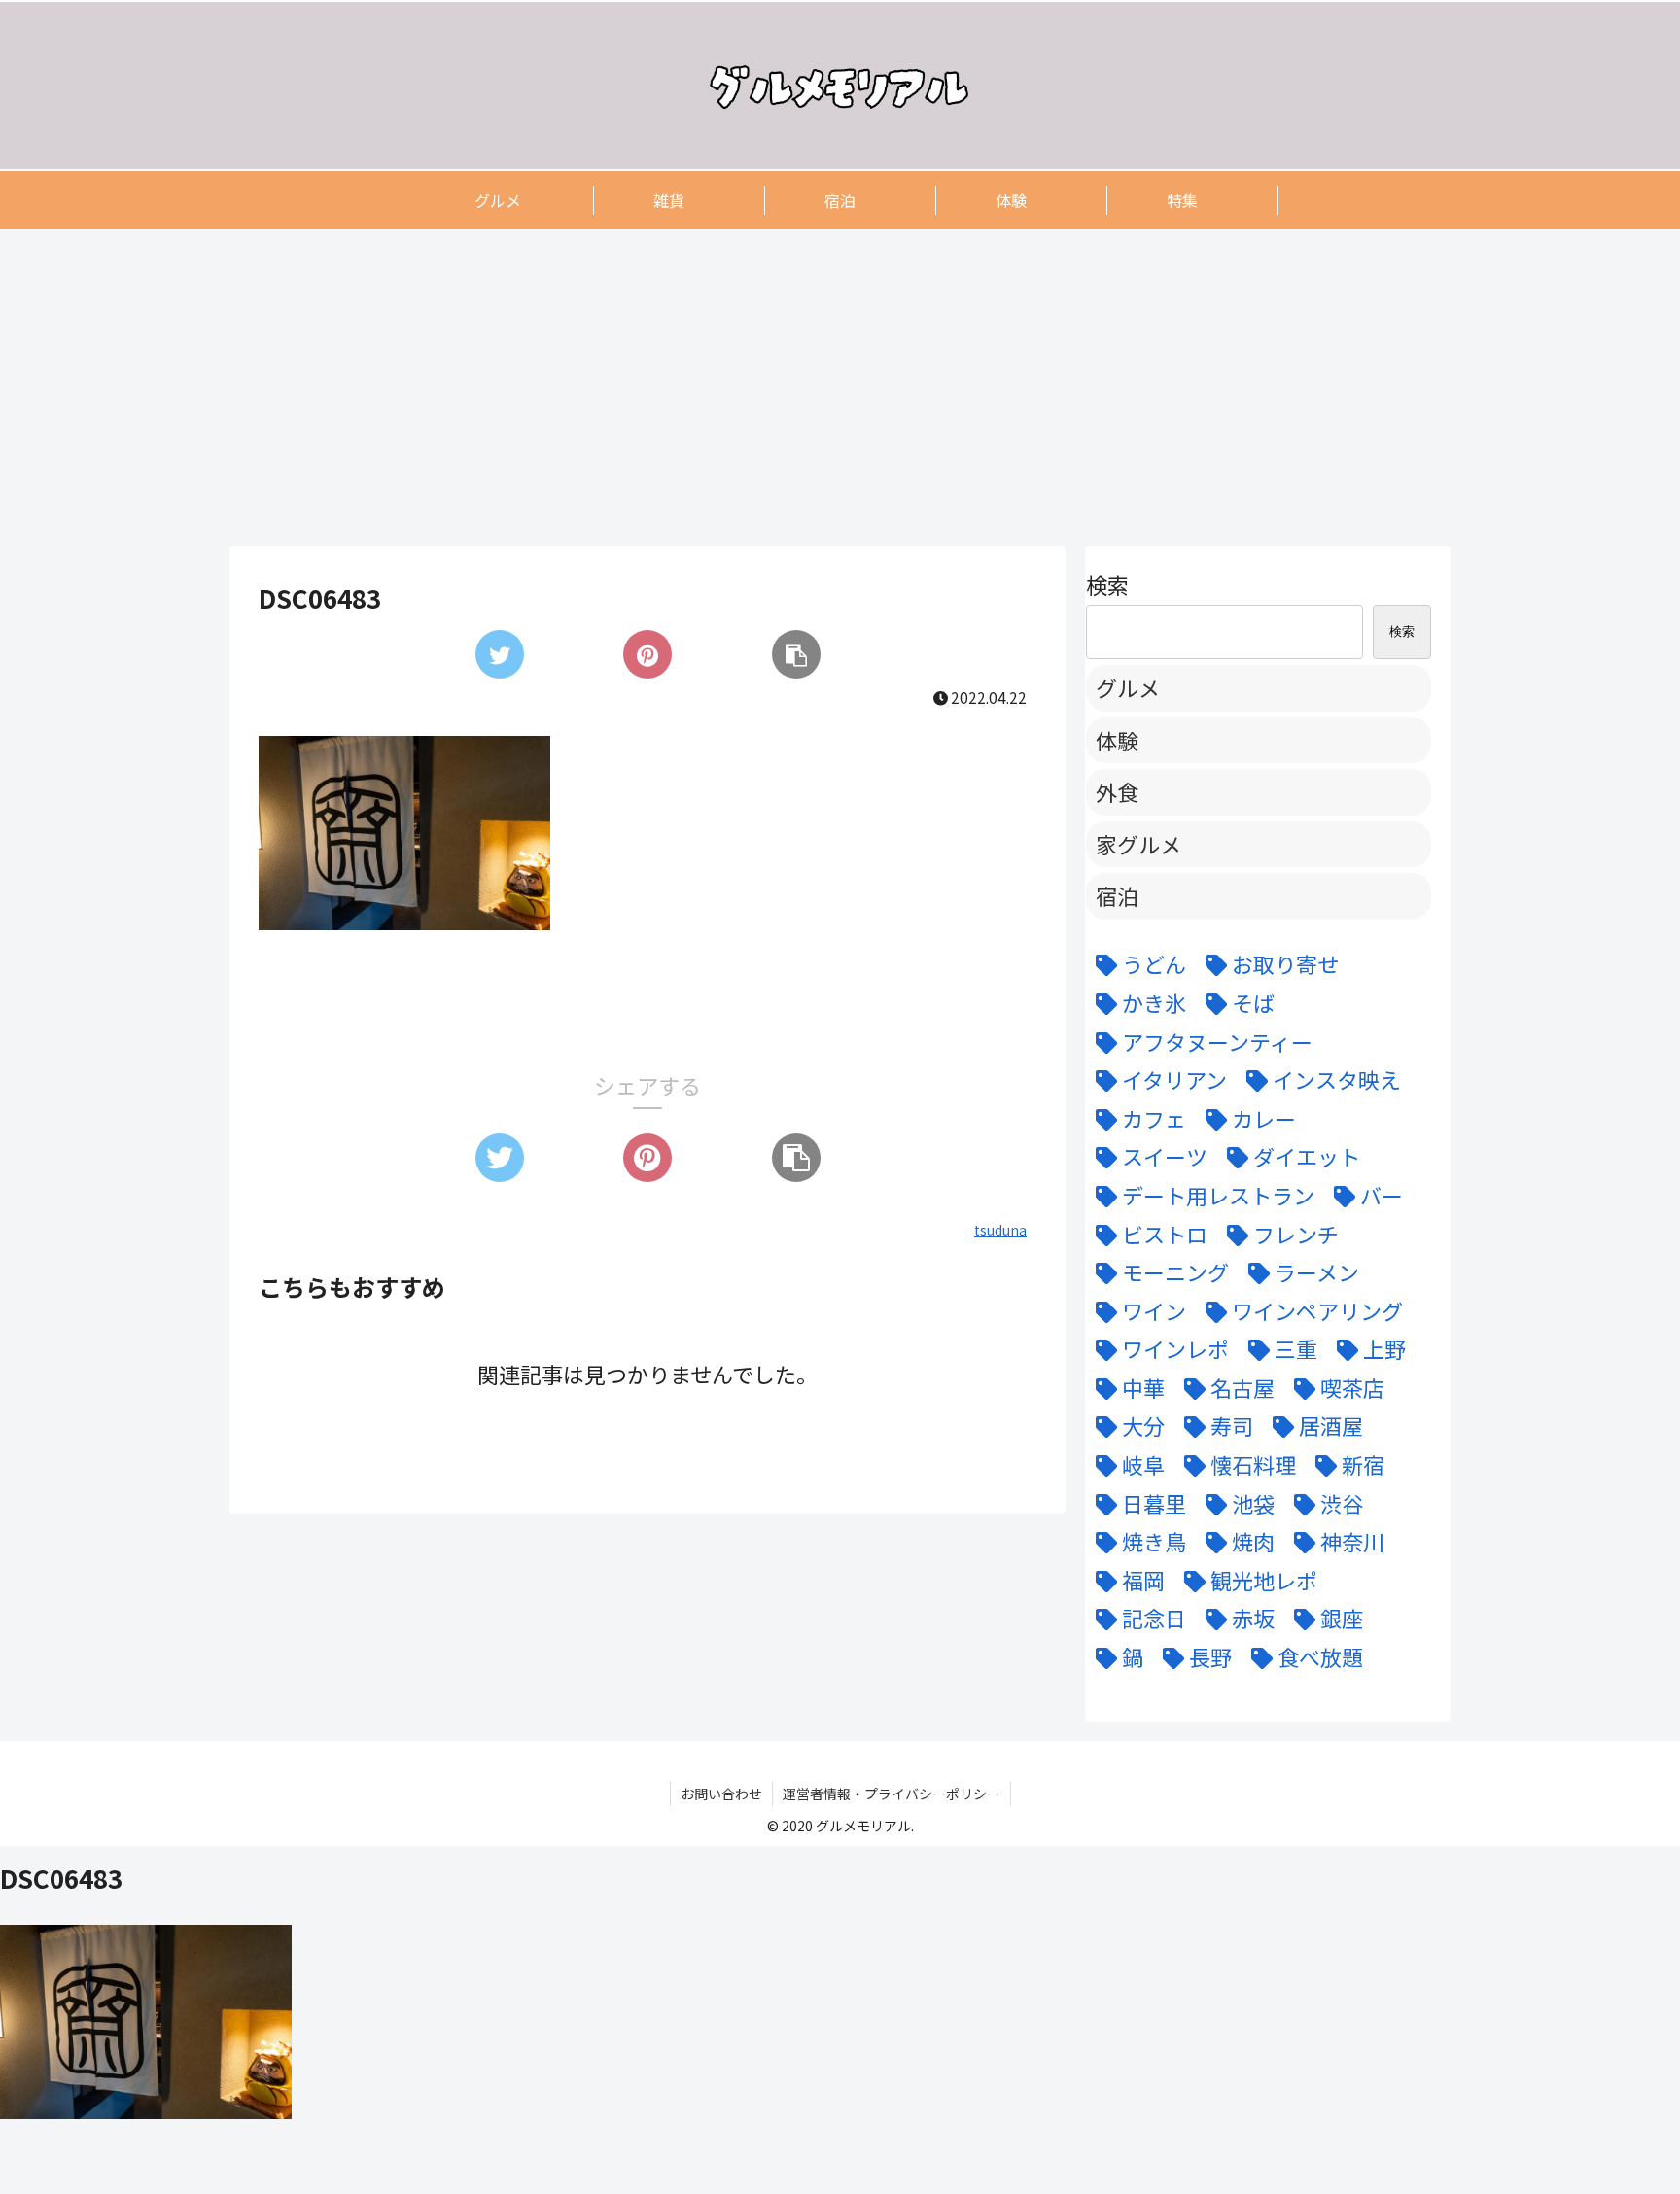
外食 (1117, 791)
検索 (1107, 584)
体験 (1117, 740)
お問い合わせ (721, 1794)
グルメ (1128, 687)
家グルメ (1138, 844)
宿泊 (1117, 895)
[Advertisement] (813, 387)
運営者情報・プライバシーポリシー (892, 1794)
